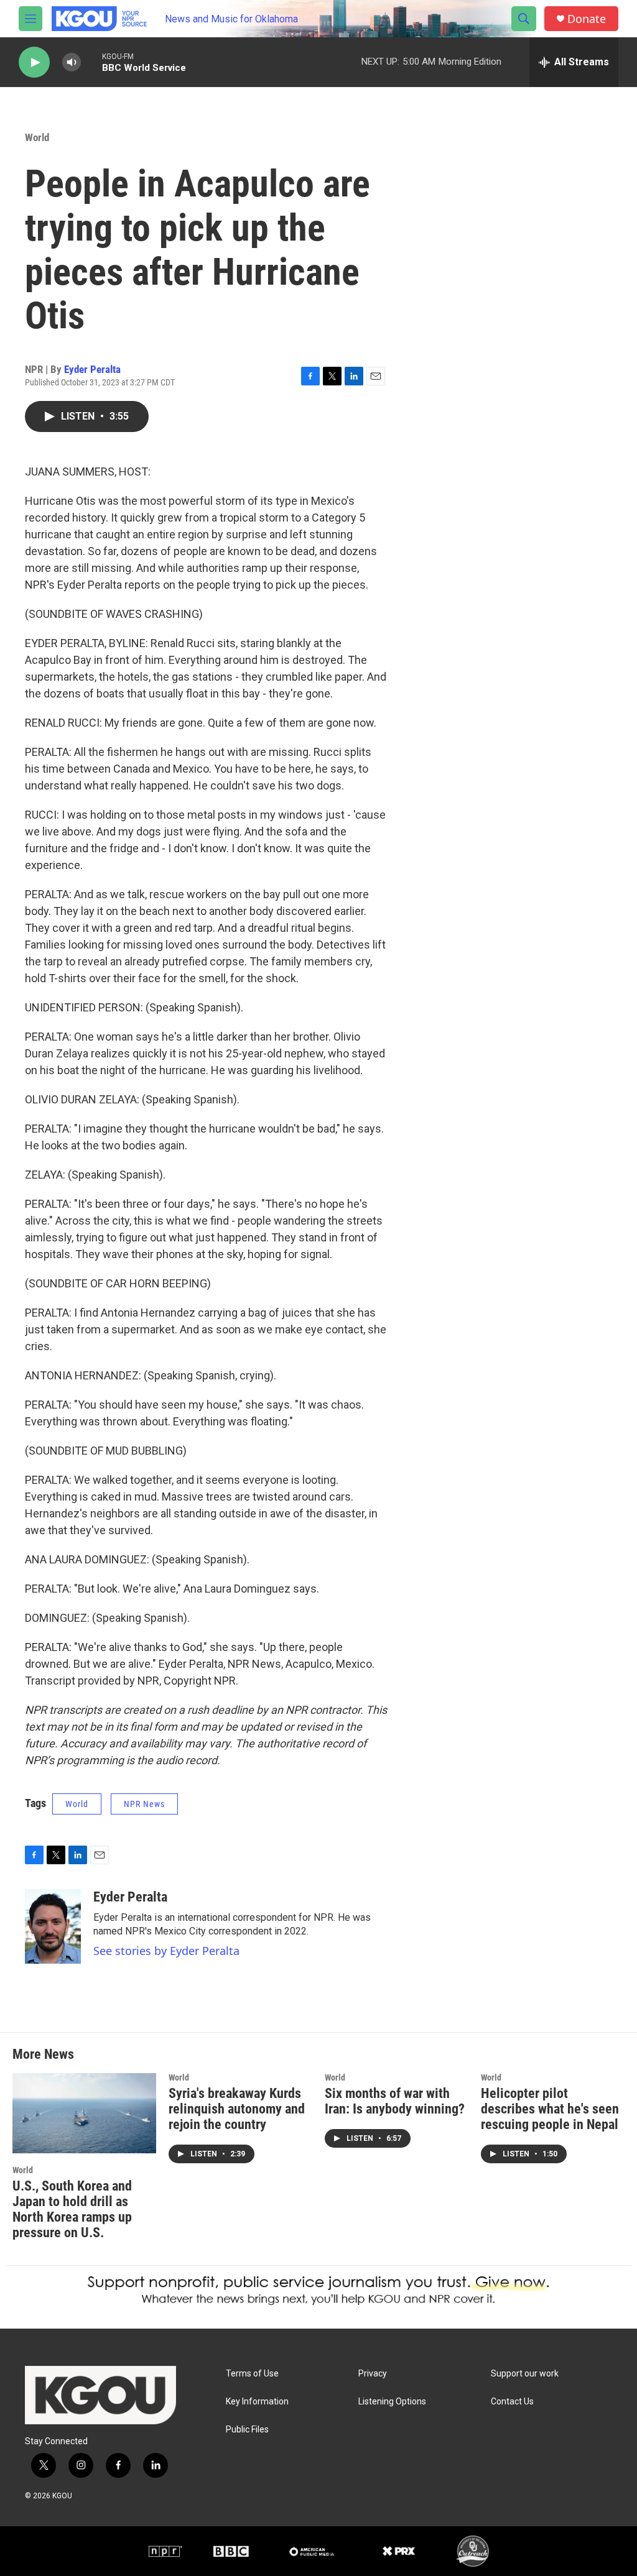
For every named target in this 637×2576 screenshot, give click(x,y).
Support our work (525, 2374)
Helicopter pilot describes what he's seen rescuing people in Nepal (550, 2109)
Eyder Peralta (92, 369)
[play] (34, 62)
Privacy (373, 2374)
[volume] (72, 62)
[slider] (91, 62)
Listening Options (392, 2402)
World (37, 137)
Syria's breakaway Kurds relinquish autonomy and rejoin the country (237, 2109)
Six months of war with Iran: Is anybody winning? (395, 2101)
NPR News (144, 1804)
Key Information (257, 2402)
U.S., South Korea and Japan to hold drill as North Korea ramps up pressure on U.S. (72, 2209)
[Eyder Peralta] (53, 1926)
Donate (587, 19)
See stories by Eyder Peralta (166, 1951)
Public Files (247, 2430)
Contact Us (512, 2402)
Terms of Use (252, 2374)
